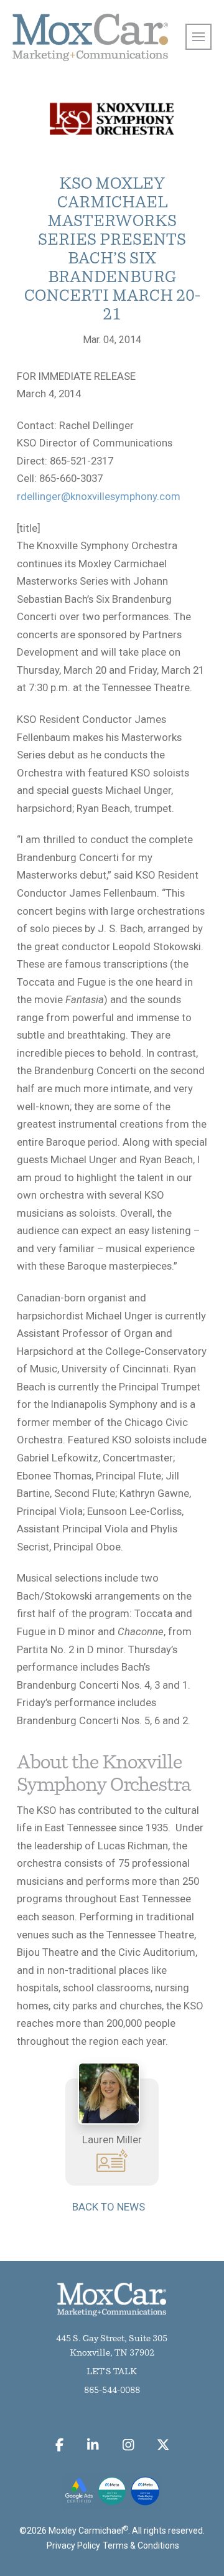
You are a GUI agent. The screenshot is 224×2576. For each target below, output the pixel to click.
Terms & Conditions (141, 2545)
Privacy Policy (73, 2545)
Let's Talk (112, 2372)
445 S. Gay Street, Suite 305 (112, 2339)
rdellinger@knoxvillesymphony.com (99, 496)
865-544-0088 (112, 2391)
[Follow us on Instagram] (128, 2445)
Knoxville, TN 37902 (112, 2353)
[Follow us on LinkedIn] (93, 2445)
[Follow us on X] (163, 2445)
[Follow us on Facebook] (59, 2445)
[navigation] (198, 37)
